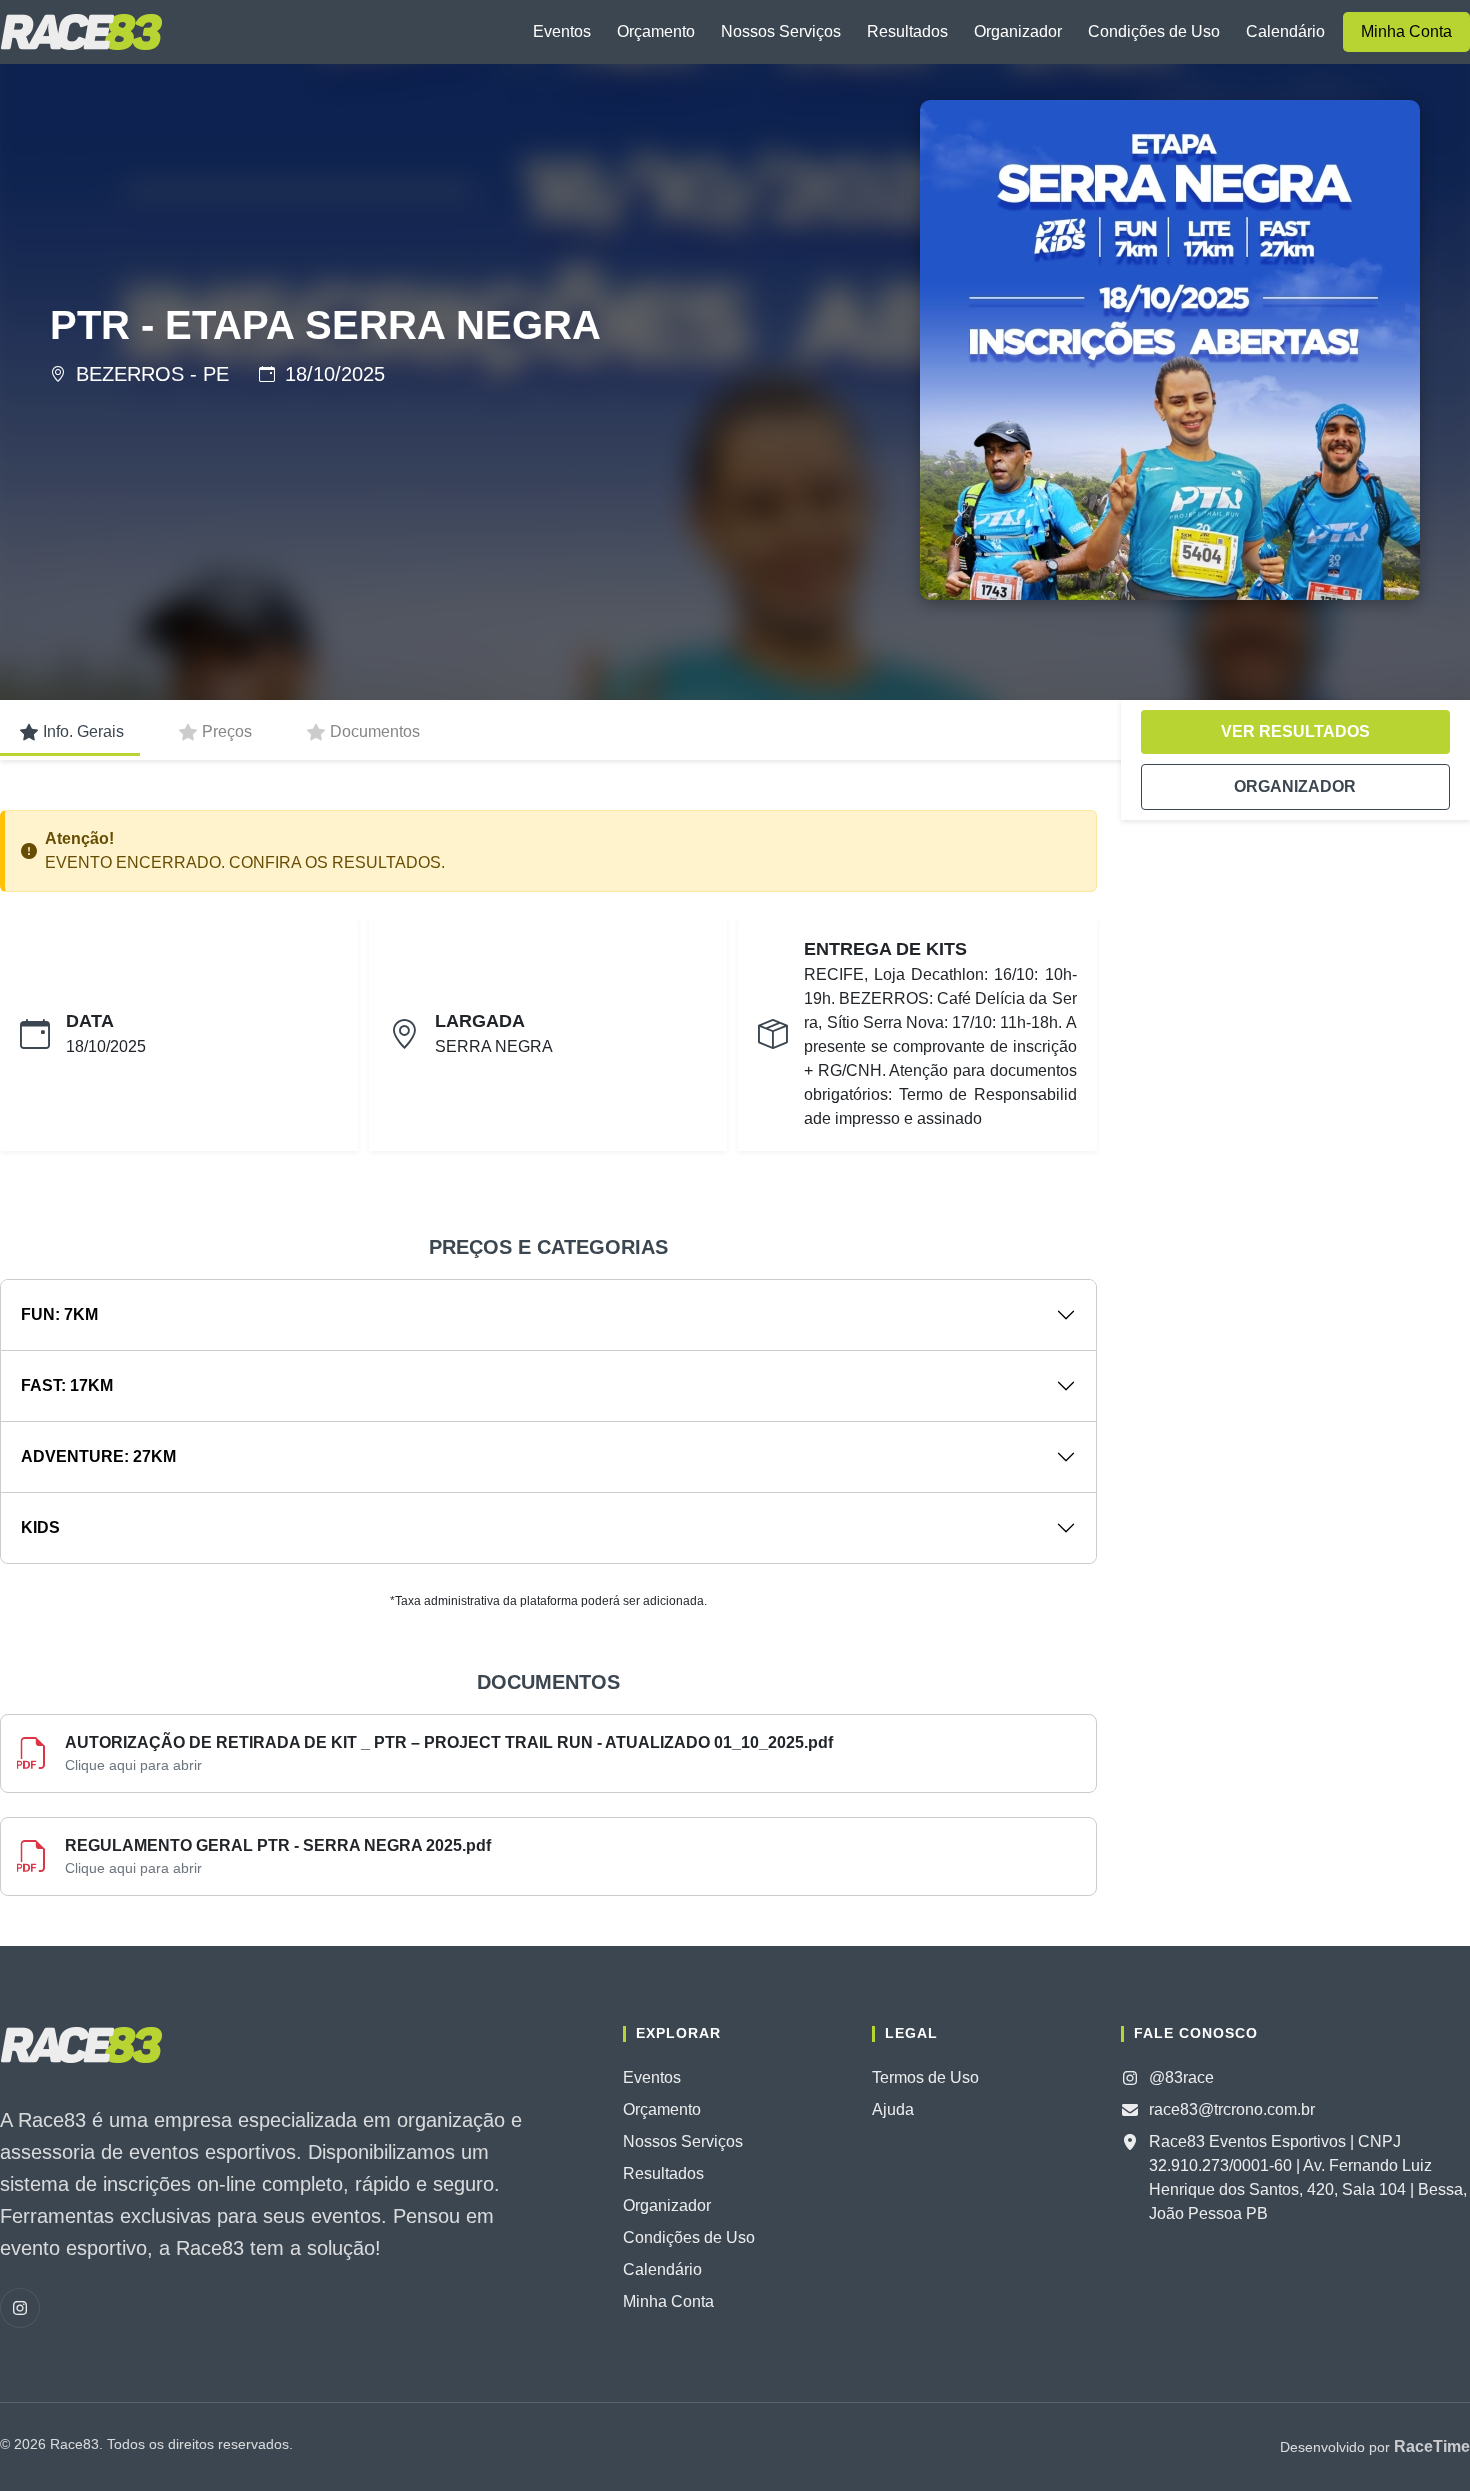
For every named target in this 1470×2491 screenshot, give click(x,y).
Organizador (1018, 31)
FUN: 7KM (59, 1314)
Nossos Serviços (781, 31)
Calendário (1285, 31)
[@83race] (20, 2308)
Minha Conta (1406, 31)
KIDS (40, 1527)
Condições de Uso (1154, 31)
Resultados (907, 31)
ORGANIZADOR (1295, 786)
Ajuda (893, 2109)
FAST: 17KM (67, 1385)
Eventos (562, 31)
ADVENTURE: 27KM (98, 1456)
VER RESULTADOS (1295, 731)
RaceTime (1432, 2446)
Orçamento (656, 31)
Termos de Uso (925, 2077)
